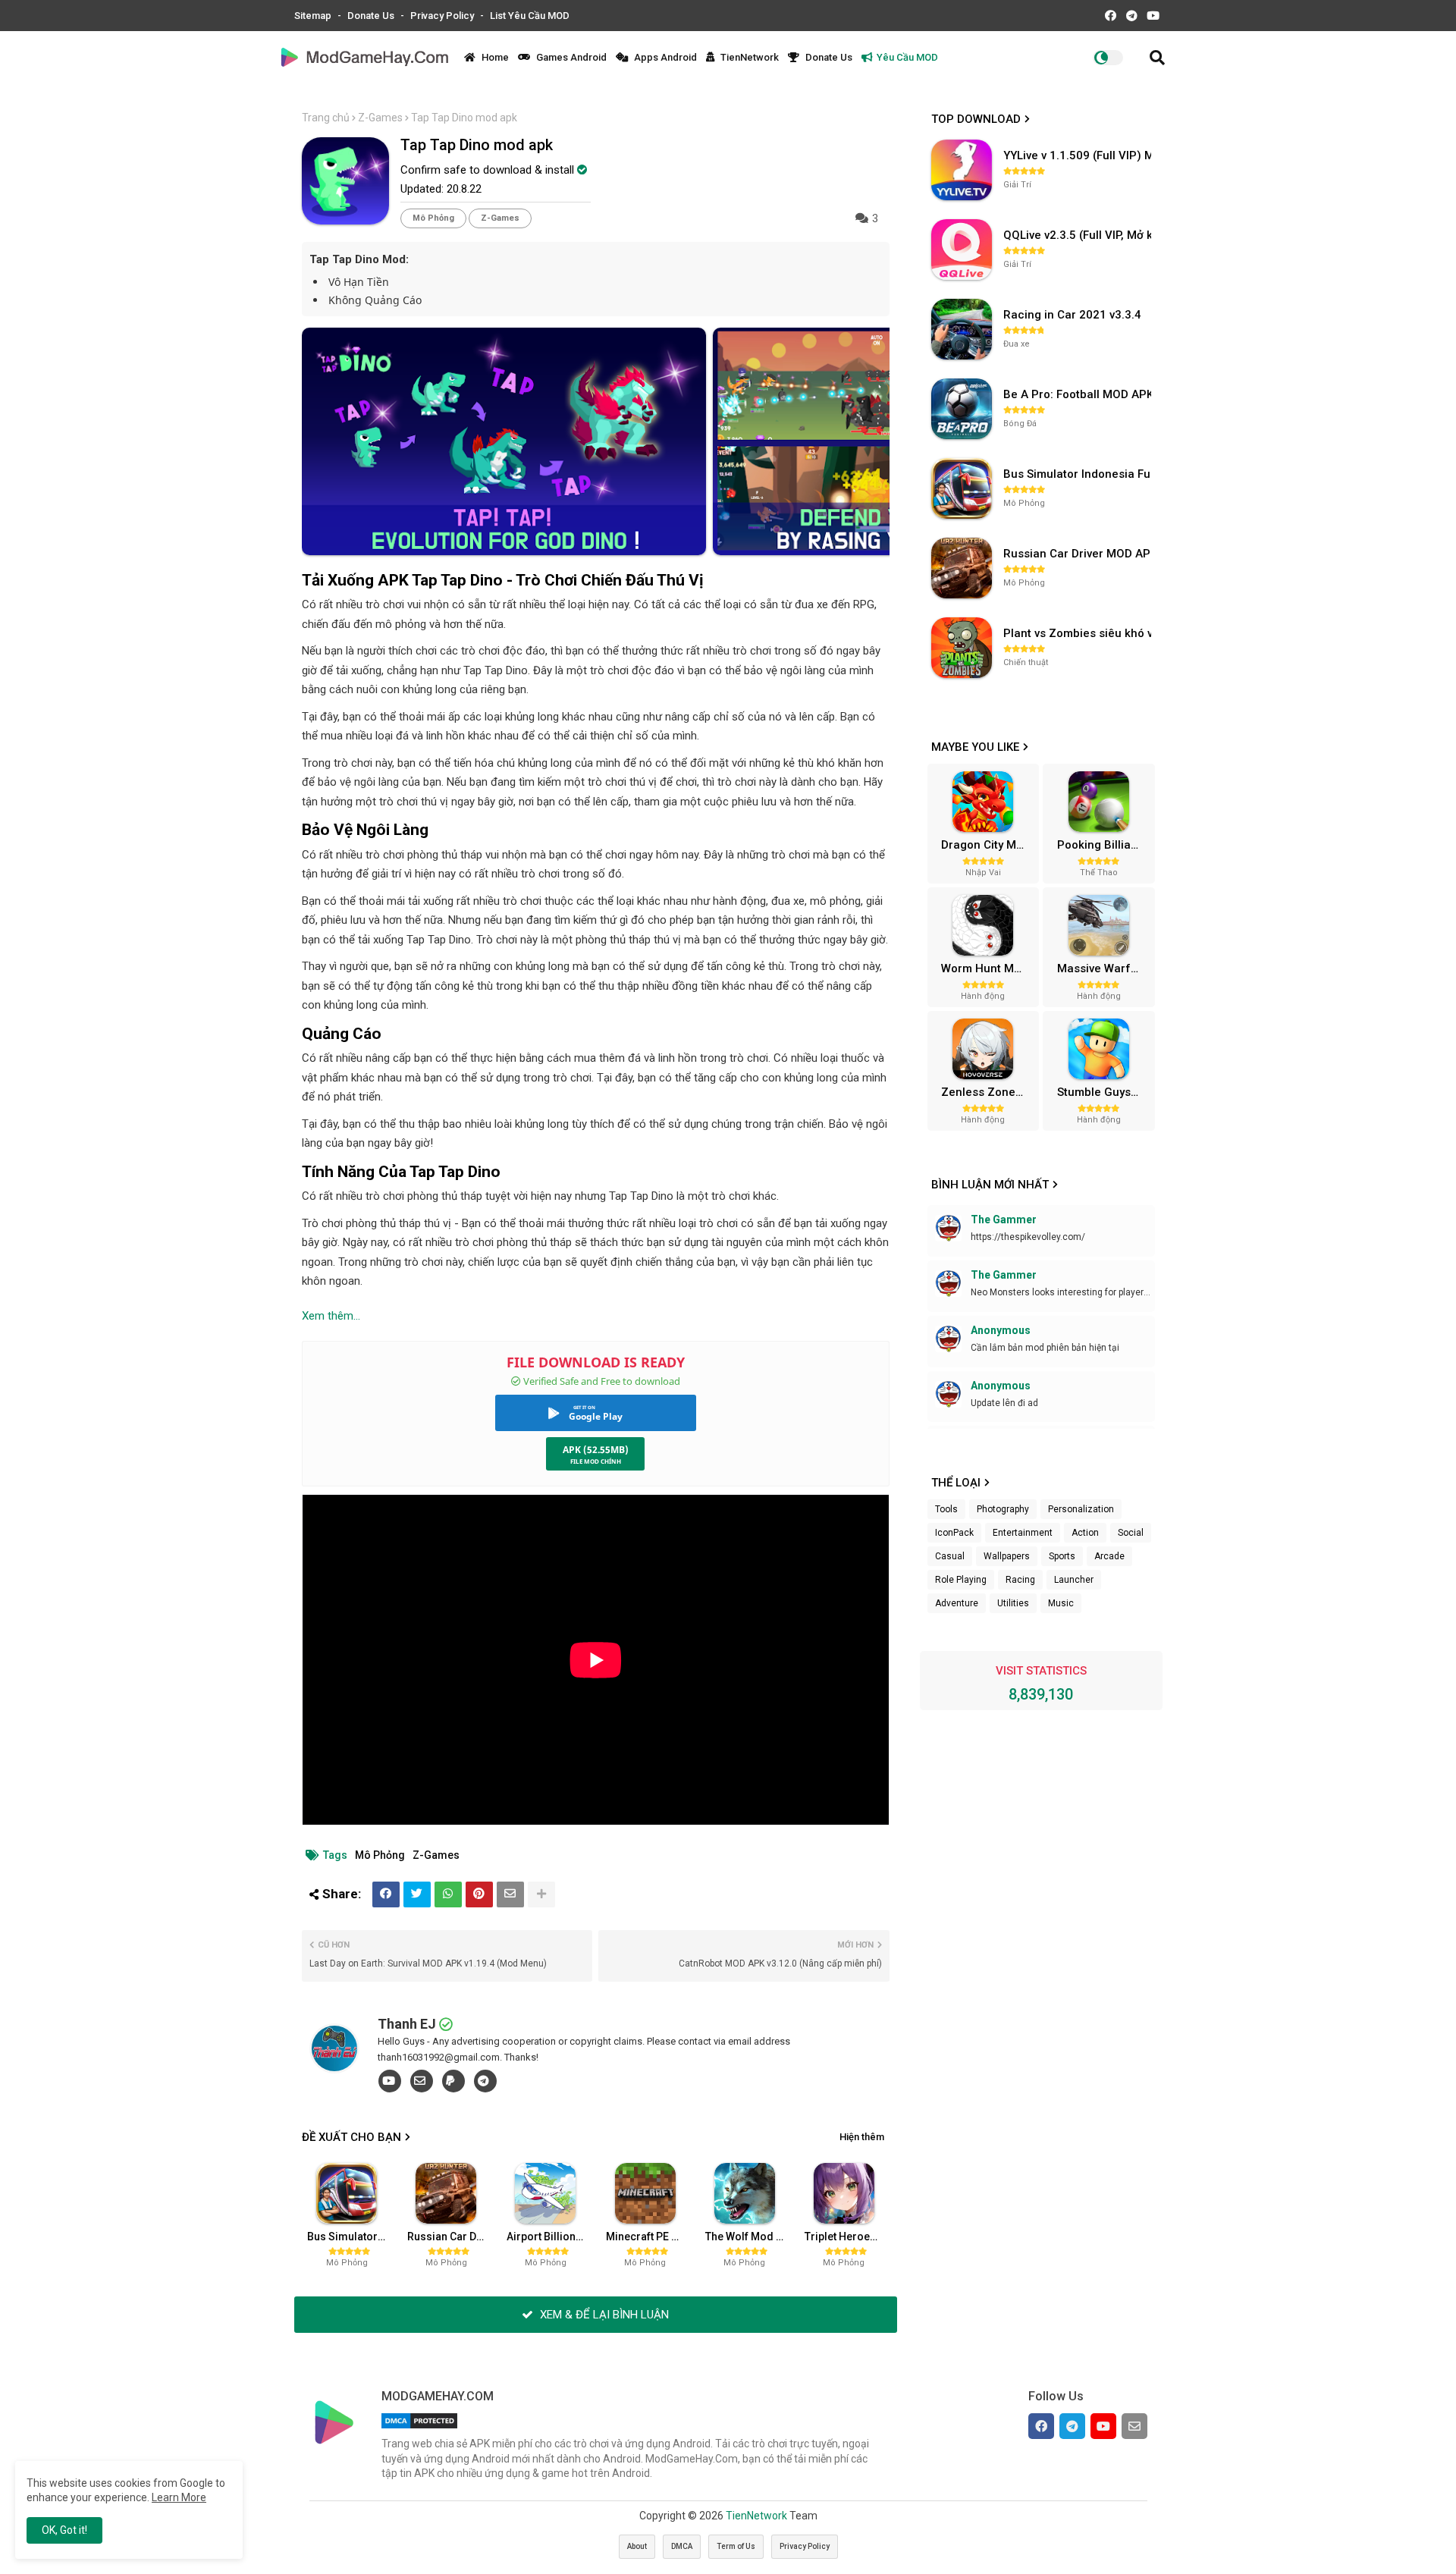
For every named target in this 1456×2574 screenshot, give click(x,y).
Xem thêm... (331, 1316)
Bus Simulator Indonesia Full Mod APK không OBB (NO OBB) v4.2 (351, 2237)
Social (1131, 1533)
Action (1085, 1533)
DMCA (682, 2546)
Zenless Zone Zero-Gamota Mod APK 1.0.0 (988, 1092)
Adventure (957, 1603)
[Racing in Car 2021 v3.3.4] (962, 329)
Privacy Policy (443, 16)
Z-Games (380, 118)
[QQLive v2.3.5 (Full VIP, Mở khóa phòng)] (962, 250)
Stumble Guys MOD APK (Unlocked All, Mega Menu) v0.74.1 (1104, 1092)
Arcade (1109, 1556)
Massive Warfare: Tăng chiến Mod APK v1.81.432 (1104, 968)
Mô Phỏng (433, 218)
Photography (1003, 1509)
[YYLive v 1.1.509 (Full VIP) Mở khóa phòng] (962, 170)
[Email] (510, 1894)
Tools (946, 1509)
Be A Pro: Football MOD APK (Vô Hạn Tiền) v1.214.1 (1079, 394)
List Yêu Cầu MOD (530, 16)
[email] (422, 2081)
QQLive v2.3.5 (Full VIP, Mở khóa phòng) (1079, 235)
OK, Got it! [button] (64, 2530)
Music (1061, 1603)
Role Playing (961, 1580)
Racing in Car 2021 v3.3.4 (1072, 315)
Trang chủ (326, 118)
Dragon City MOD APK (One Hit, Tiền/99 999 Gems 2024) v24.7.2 (988, 845)
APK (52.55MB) (596, 1450)
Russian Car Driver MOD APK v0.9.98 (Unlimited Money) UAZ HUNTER (451, 2237)
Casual (950, 1556)
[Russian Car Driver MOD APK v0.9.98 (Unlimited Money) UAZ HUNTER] (962, 568)
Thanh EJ (407, 2024)
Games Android (570, 57)
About (637, 2546)
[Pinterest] (479, 1894)
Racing (1020, 1580)
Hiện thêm (862, 2137)
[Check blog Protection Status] (419, 2428)
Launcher (1074, 1580)
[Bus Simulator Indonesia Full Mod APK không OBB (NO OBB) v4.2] (962, 488)
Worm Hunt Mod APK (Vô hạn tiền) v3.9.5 (988, 968)
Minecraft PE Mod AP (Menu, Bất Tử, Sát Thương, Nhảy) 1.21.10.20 (650, 2237)
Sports (1062, 1556)
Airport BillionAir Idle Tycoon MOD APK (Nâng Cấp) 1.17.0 (551, 2237)
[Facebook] (386, 1894)
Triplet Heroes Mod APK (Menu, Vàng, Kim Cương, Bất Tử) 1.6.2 (849, 2237)
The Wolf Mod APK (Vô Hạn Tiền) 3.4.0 (749, 2237)
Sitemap (314, 16)
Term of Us (736, 2546)
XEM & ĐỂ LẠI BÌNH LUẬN (603, 2315)
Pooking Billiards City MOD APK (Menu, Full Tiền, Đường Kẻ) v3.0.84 (1104, 845)
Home (494, 57)
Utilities (1013, 1603)
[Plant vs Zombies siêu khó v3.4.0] (962, 648)
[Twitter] (417, 1894)
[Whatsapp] (448, 1894)
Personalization (1081, 1509)
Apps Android (664, 57)
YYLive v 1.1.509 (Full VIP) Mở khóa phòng (1079, 155)
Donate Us (372, 16)
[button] (1157, 58)
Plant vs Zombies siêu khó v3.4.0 (1079, 633)
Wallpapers (1007, 1556)
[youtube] (390, 2081)
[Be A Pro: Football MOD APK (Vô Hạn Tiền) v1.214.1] (962, 409)
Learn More (179, 2497)
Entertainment (1023, 1533)
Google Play (596, 1416)
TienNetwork (748, 57)
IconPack (954, 1533)
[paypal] (453, 2081)
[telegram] (485, 2081)
